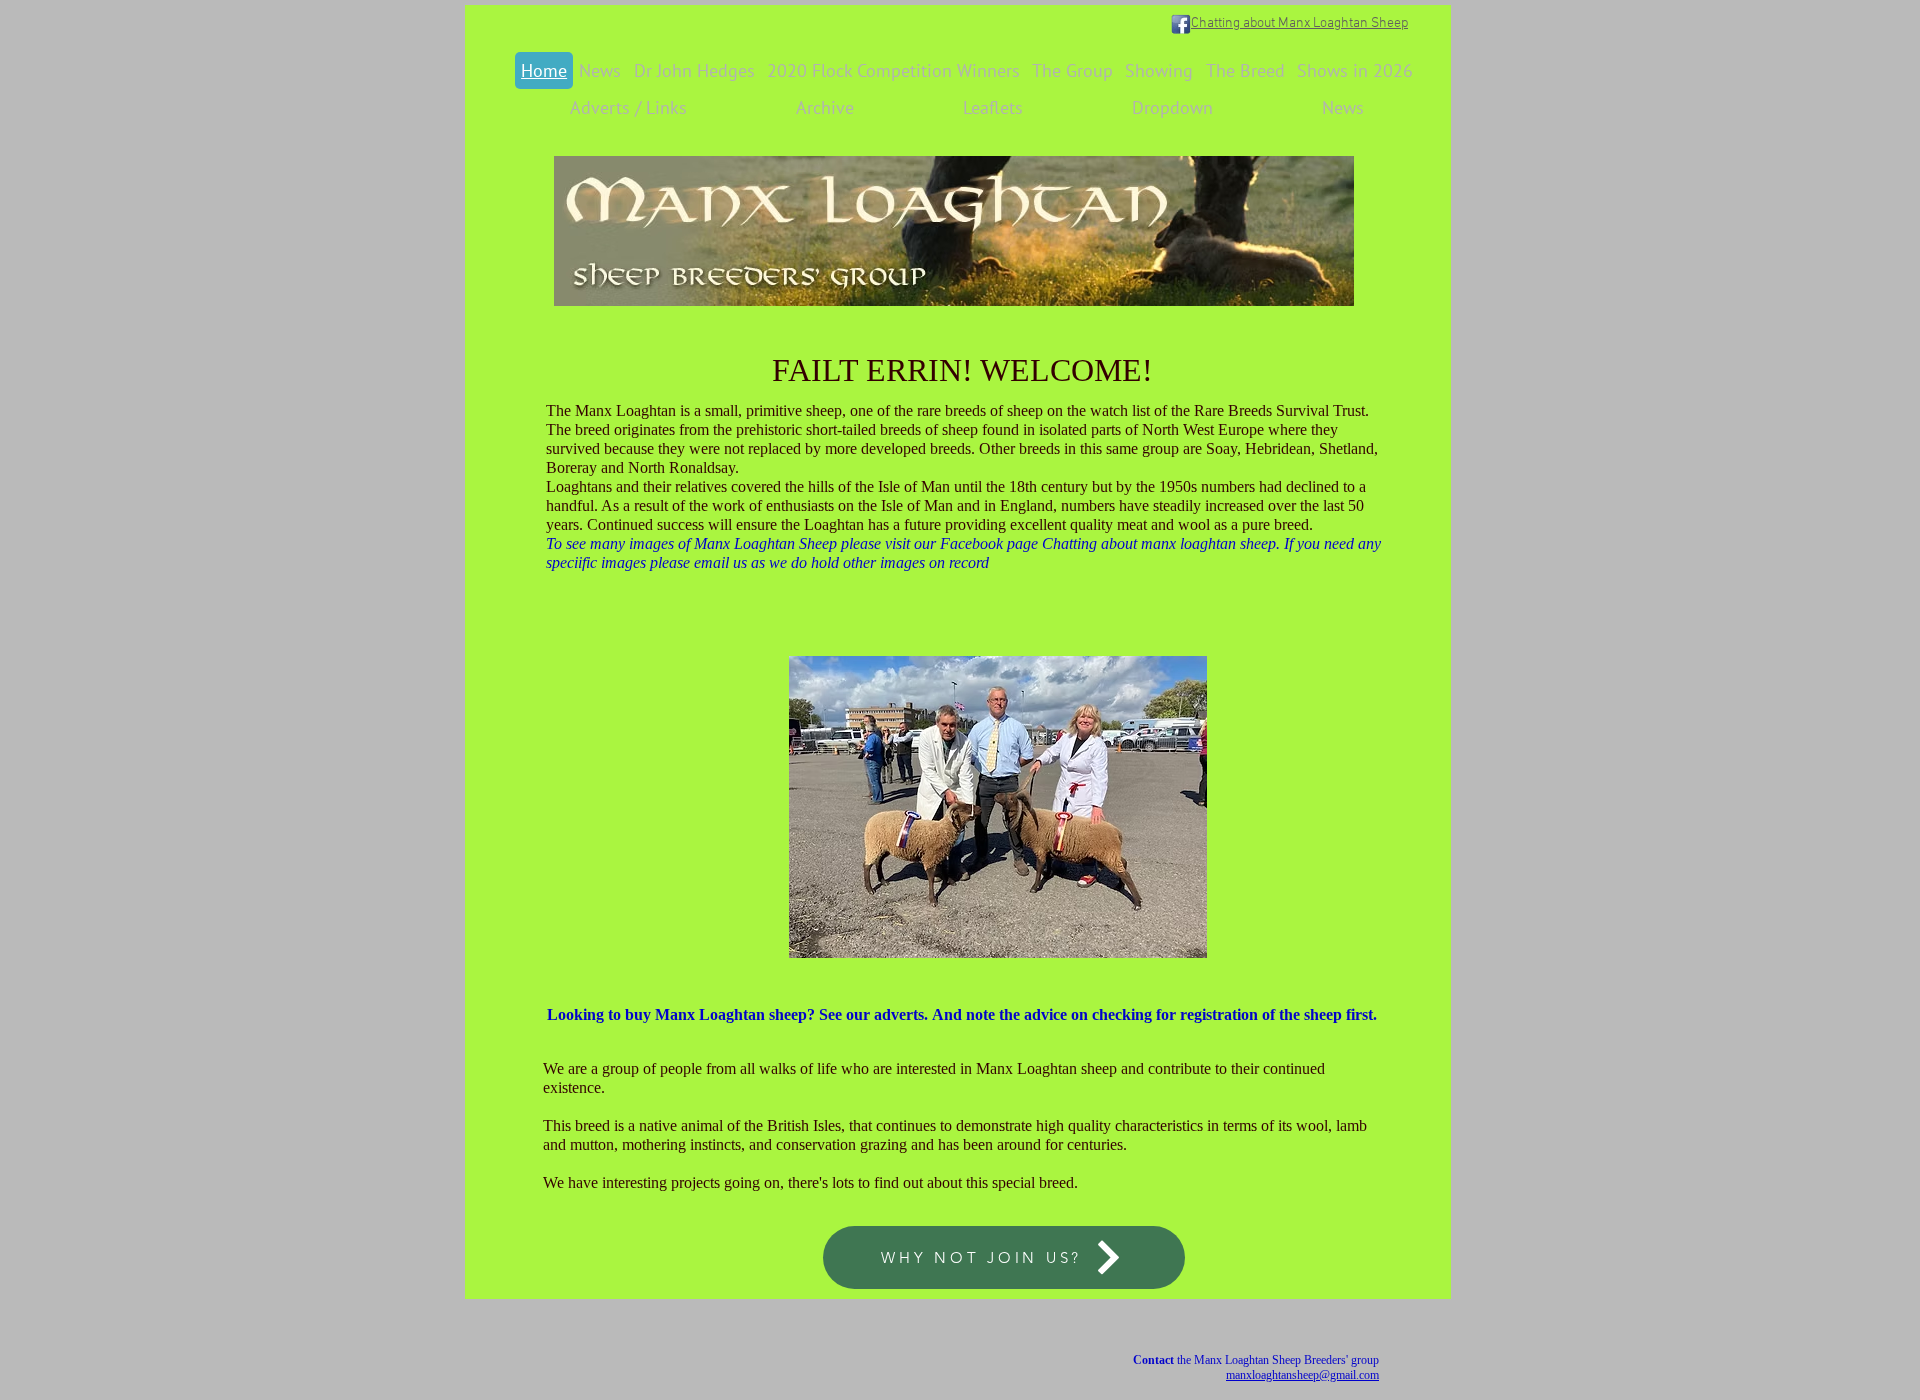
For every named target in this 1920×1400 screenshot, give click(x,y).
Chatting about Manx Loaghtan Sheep (1299, 23)
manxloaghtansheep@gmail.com (1302, 1375)
